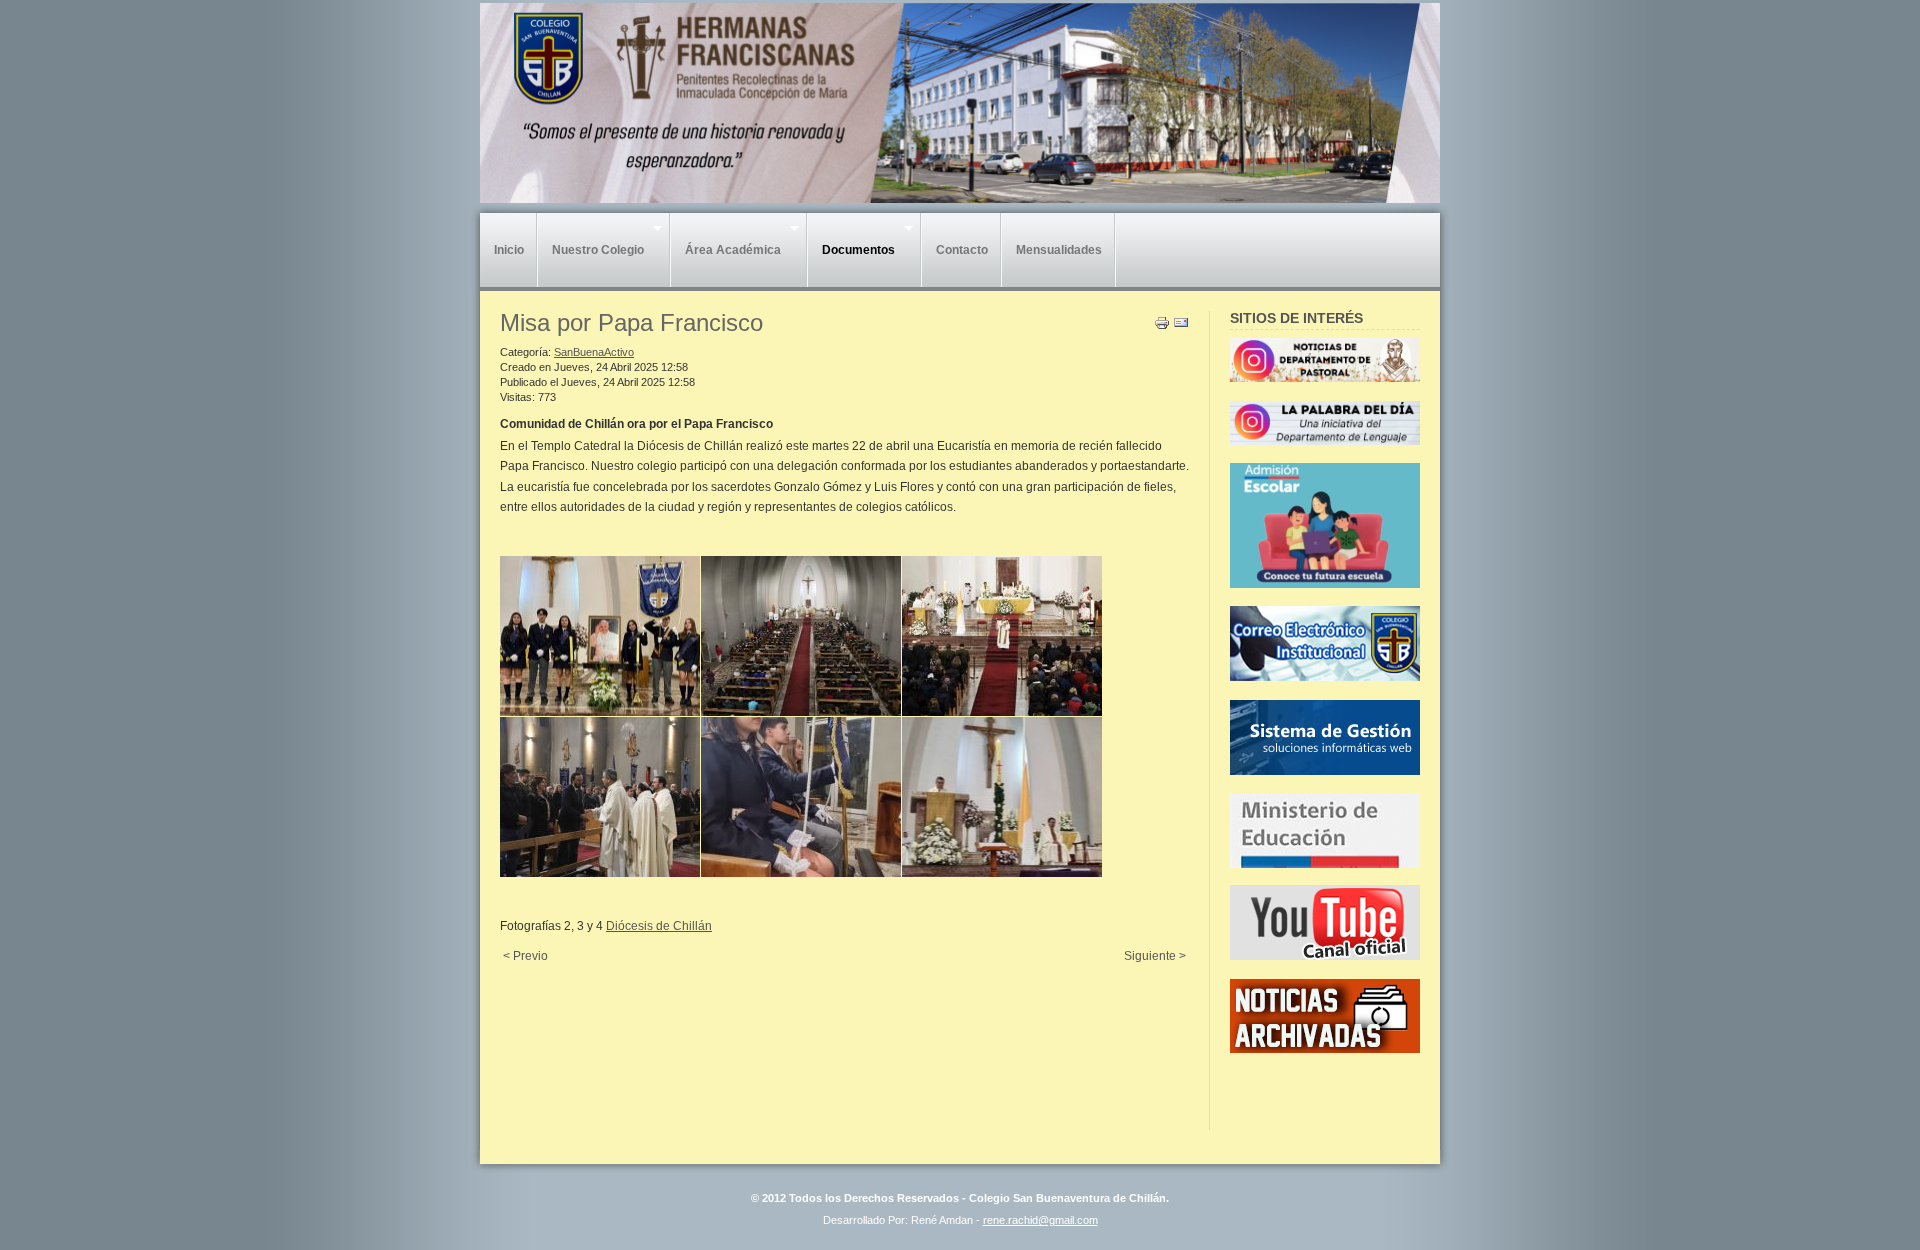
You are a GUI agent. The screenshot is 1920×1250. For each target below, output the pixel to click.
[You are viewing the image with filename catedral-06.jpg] (1002, 797)
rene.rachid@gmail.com (1040, 1220)
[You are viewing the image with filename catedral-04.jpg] (600, 797)
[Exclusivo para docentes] (1325, 677)
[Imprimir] (1162, 327)
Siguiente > (1155, 956)
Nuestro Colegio (591, 255)
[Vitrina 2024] (1325, 584)
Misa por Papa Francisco (631, 322)
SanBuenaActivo (594, 352)
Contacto (962, 250)
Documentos (851, 255)
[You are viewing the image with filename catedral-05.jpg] (801, 797)
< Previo (525, 956)
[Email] (1181, 327)
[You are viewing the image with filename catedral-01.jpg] (600, 636)
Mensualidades (1059, 250)
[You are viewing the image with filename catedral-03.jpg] (1002, 636)
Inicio (509, 250)
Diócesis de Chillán (659, 926)
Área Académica (726, 255)
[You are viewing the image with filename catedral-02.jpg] (801, 636)
